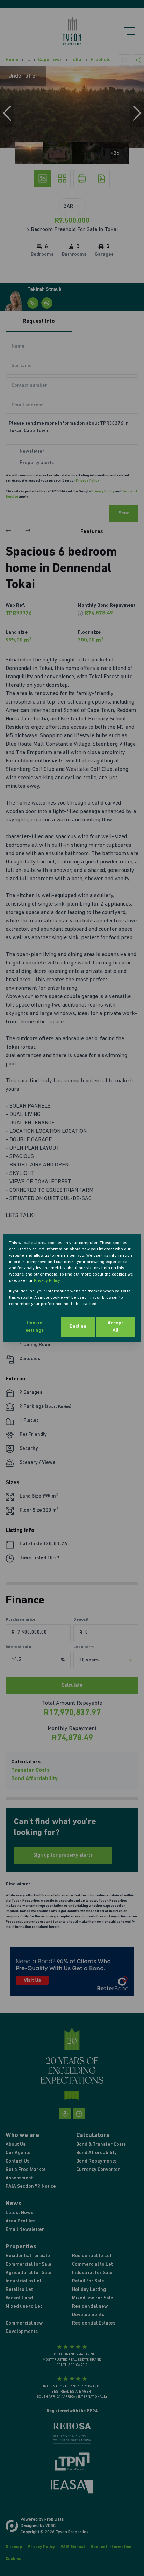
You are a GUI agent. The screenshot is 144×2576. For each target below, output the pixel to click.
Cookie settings (35, 1327)
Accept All (115, 1327)
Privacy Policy (47, 1281)
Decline (78, 1327)
